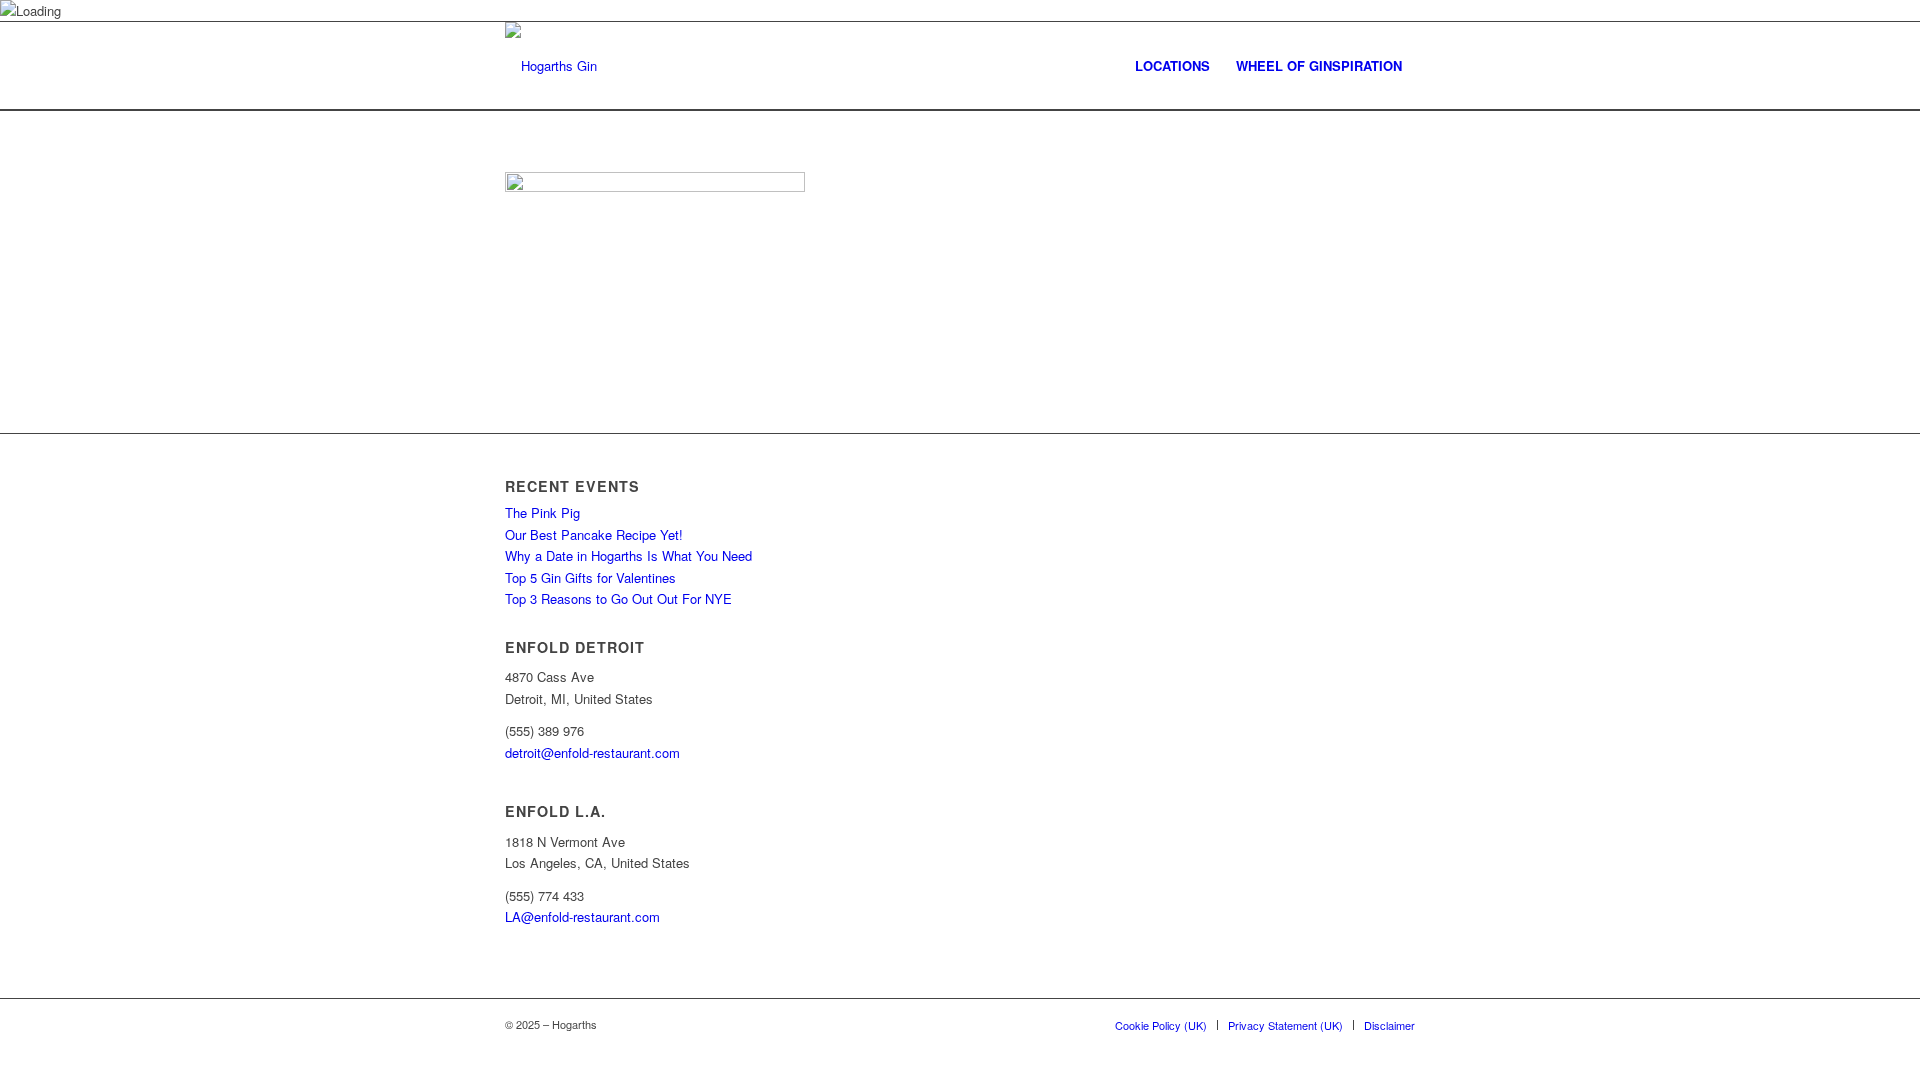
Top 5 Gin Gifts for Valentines (590, 577)
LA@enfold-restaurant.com (582, 916)
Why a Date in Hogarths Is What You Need (628, 555)
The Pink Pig (542, 512)
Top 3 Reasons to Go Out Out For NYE (618, 598)
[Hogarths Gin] (551, 66)
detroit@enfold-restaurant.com (592, 752)
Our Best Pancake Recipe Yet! (594, 534)
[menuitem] (1172, 66)
